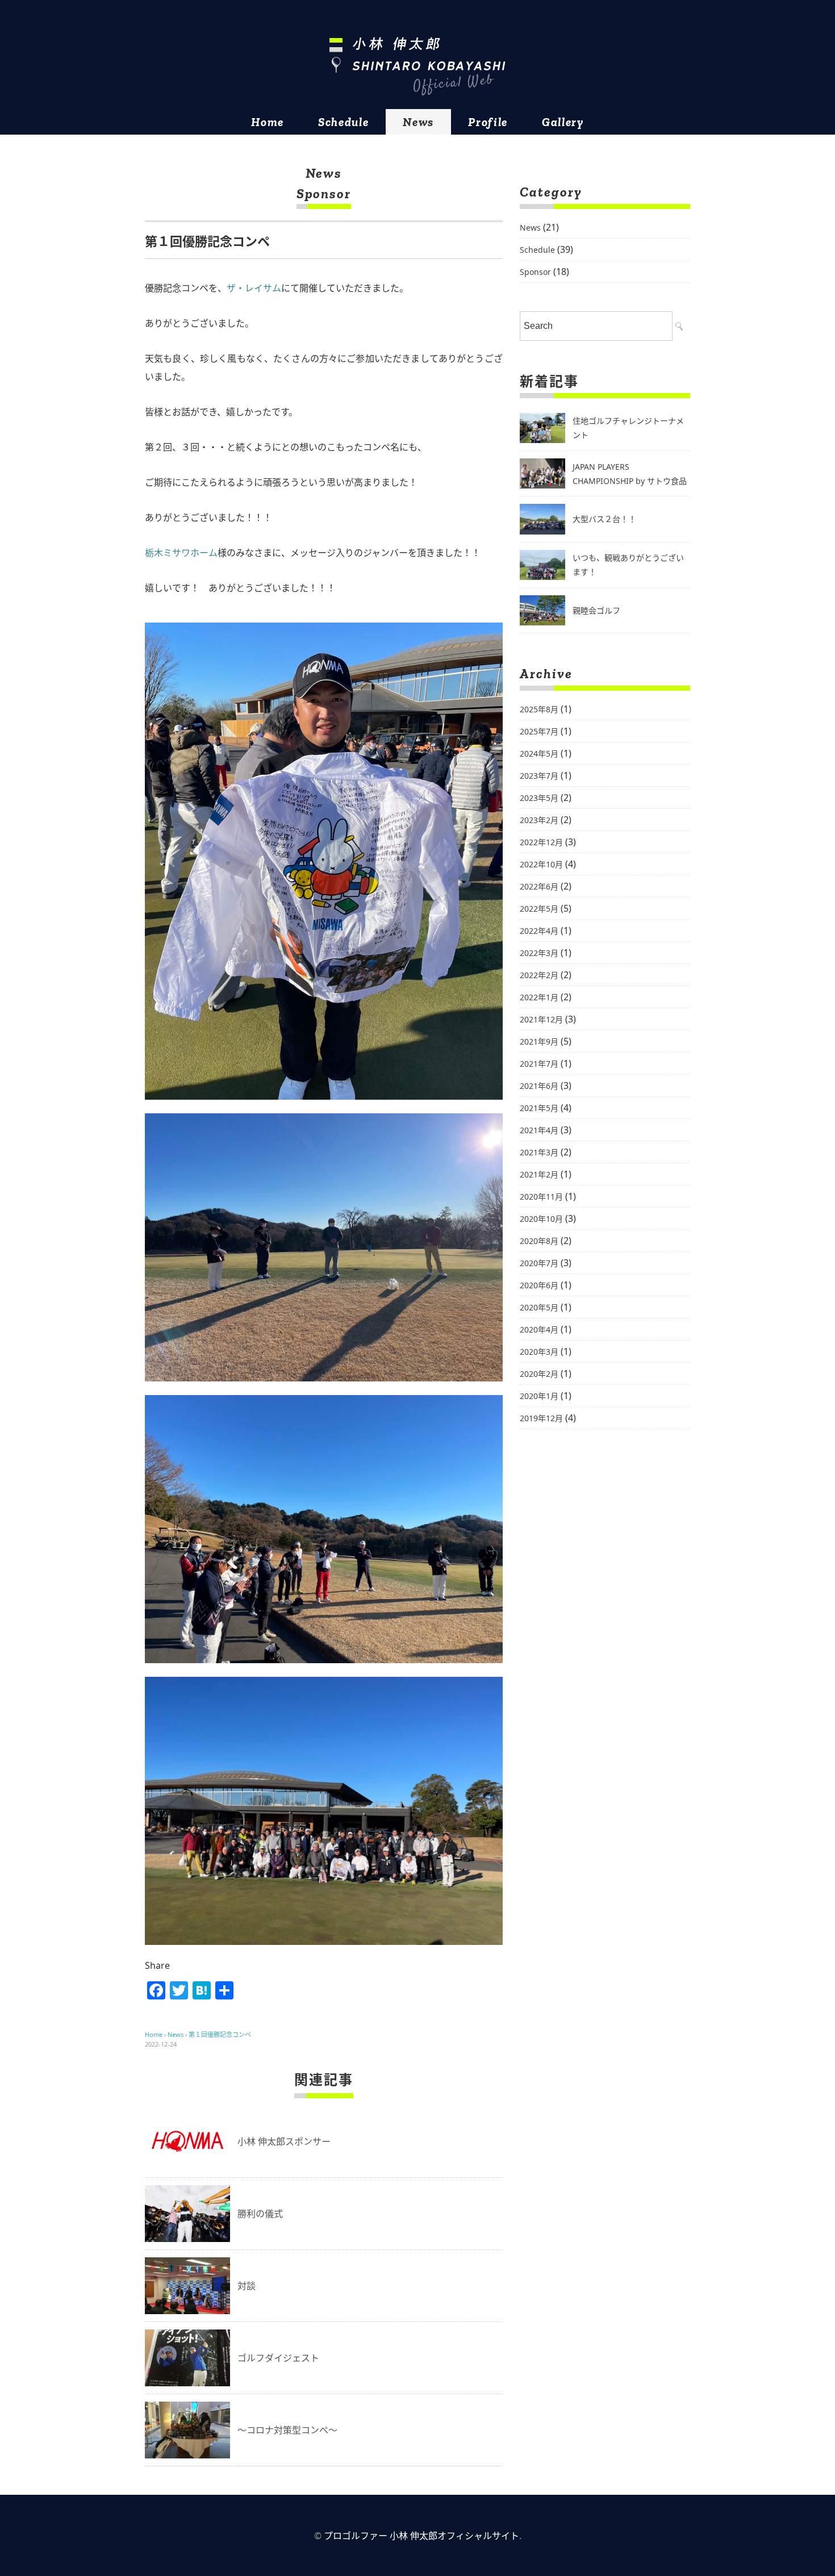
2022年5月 (539, 909)
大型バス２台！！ (604, 519)
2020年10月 (541, 1219)
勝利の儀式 (260, 2214)
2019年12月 (541, 1418)
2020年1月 (539, 1396)
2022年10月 (541, 864)
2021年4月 (539, 1130)
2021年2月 (539, 1174)
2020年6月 (539, 1285)
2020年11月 (541, 1197)
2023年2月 (539, 820)
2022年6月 (539, 886)
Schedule (343, 122)
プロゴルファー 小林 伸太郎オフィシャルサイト (421, 2536)
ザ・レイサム (254, 288)
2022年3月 (539, 953)
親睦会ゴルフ (596, 610)
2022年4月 (539, 931)
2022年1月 (539, 997)
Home (268, 122)
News (418, 122)
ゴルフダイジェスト (278, 2358)
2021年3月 (539, 1152)
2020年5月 (539, 1307)
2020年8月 (539, 1241)
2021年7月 (539, 1064)
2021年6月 (539, 1086)
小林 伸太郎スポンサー (284, 2141)
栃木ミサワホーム (181, 553)
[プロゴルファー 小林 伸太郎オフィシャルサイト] (417, 66)
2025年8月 (539, 709)
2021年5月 (539, 1108)
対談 (247, 2286)
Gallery (563, 122)
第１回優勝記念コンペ (220, 2034)
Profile (488, 122)
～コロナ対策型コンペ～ (287, 2430)
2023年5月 (539, 798)
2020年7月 (539, 1263)
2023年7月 (539, 776)
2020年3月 (539, 1352)
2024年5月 (539, 753)
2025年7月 (539, 731)
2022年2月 (539, 975)
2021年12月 (541, 1019)
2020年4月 (539, 1329)
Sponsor (324, 193)
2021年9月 (539, 1041)
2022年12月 (541, 842)
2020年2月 (539, 1374)
